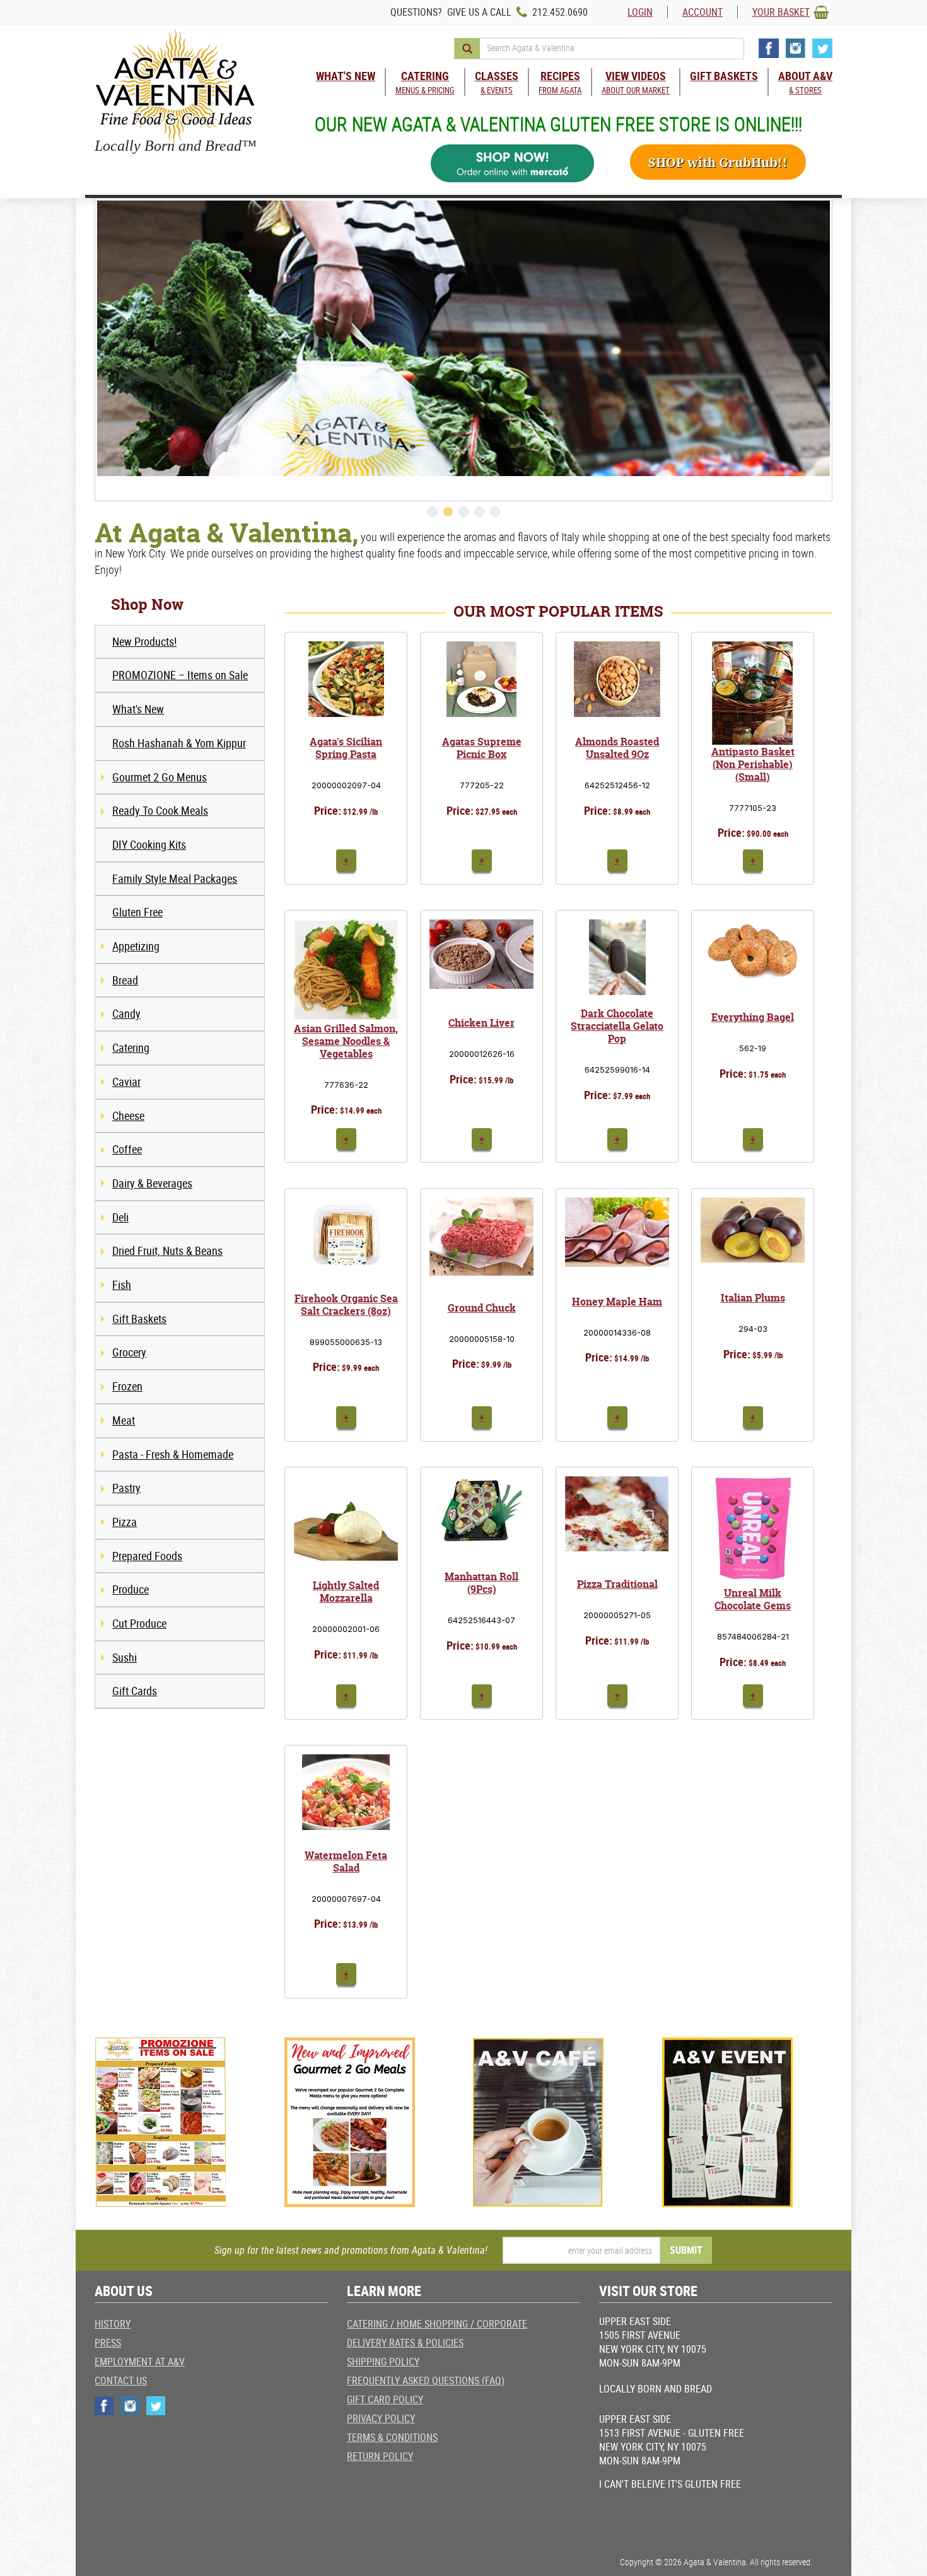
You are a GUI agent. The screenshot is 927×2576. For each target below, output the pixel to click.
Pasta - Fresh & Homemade (173, 1454)
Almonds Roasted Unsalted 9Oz (617, 748)
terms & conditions (392, 2437)
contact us (121, 2381)
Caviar (126, 1081)
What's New (138, 709)
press (108, 2343)
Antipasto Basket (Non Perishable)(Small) (753, 764)
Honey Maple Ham (617, 1302)
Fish (122, 1285)
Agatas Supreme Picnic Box (482, 748)
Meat (124, 1420)
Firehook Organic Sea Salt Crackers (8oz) (346, 1305)
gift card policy (385, 2399)
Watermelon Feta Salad (346, 1862)
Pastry (126, 1488)
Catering (131, 1047)
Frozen (127, 1386)
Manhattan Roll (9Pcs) (481, 1583)
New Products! (144, 641)
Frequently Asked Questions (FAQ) (426, 2381)
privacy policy (381, 2418)
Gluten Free (137, 912)
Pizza (125, 1522)
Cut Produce (139, 1623)
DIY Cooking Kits (149, 844)
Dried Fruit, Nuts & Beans (167, 1250)
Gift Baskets (139, 1319)
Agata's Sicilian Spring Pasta (346, 748)
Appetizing (136, 946)
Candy (126, 1013)
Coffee (127, 1149)
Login (640, 12)
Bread (125, 980)
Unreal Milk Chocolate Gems (753, 1599)
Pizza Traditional (617, 1584)
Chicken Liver (481, 1023)
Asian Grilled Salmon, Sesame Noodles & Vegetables (346, 1041)
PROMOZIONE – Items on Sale (180, 675)
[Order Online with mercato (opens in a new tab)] (513, 164)
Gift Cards (135, 1691)
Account (703, 12)
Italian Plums (753, 1298)
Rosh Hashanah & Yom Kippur (179, 743)
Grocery (129, 1352)
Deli (120, 1217)
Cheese (128, 1116)
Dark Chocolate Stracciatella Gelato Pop (617, 1026)
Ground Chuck (482, 1308)
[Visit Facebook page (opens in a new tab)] (769, 48)
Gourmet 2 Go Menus (160, 777)
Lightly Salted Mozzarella (346, 1592)
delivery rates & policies (405, 2343)
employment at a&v (140, 2362)
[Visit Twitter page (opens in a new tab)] (822, 48)
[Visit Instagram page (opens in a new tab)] (796, 48)
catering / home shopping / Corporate (437, 2324)
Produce (131, 1589)
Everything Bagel (753, 1017)
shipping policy (383, 2362)
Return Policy (380, 2456)
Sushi (125, 1657)
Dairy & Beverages (152, 1183)
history (113, 2324)
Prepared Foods (147, 1556)
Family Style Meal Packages (175, 878)
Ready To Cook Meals (160, 810)
